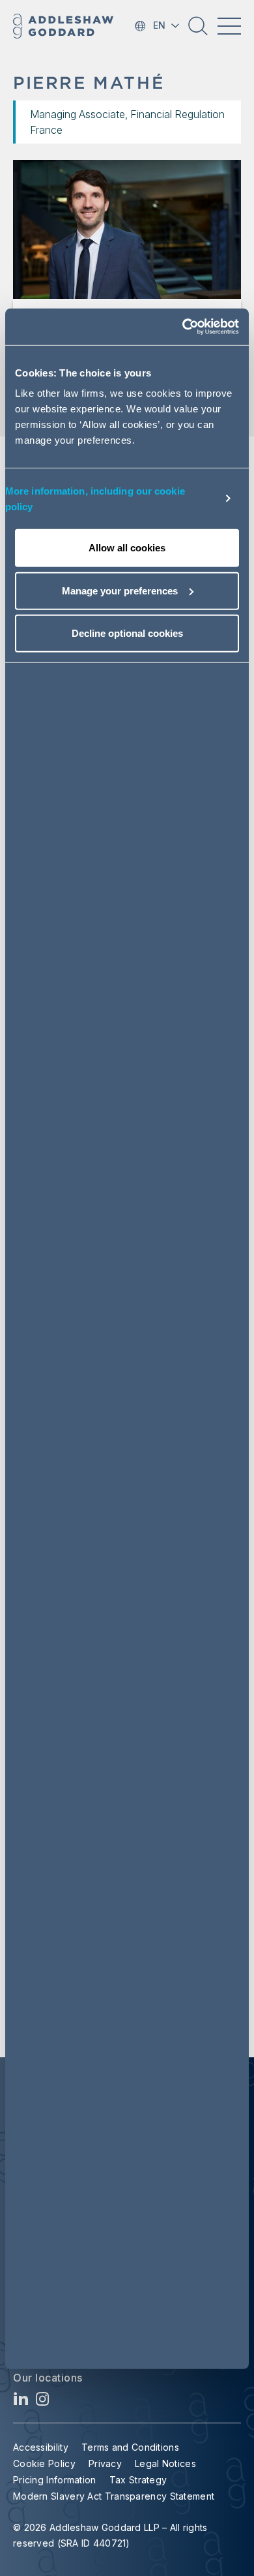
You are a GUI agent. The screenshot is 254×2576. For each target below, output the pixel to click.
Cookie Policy (44, 2463)
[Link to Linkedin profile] (21, 2402)
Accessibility (41, 2447)
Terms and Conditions (130, 2447)
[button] (198, 31)
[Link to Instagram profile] (43, 2402)
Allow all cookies (127, 548)
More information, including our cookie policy (95, 498)
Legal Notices (165, 2463)
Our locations (48, 2378)
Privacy (105, 2463)
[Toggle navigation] (229, 26)
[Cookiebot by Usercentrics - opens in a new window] (183, 327)
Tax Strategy (138, 2480)
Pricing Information (55, 2480)
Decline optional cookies (127, 633)
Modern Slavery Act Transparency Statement (114, 2496)
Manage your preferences (120, 590)
